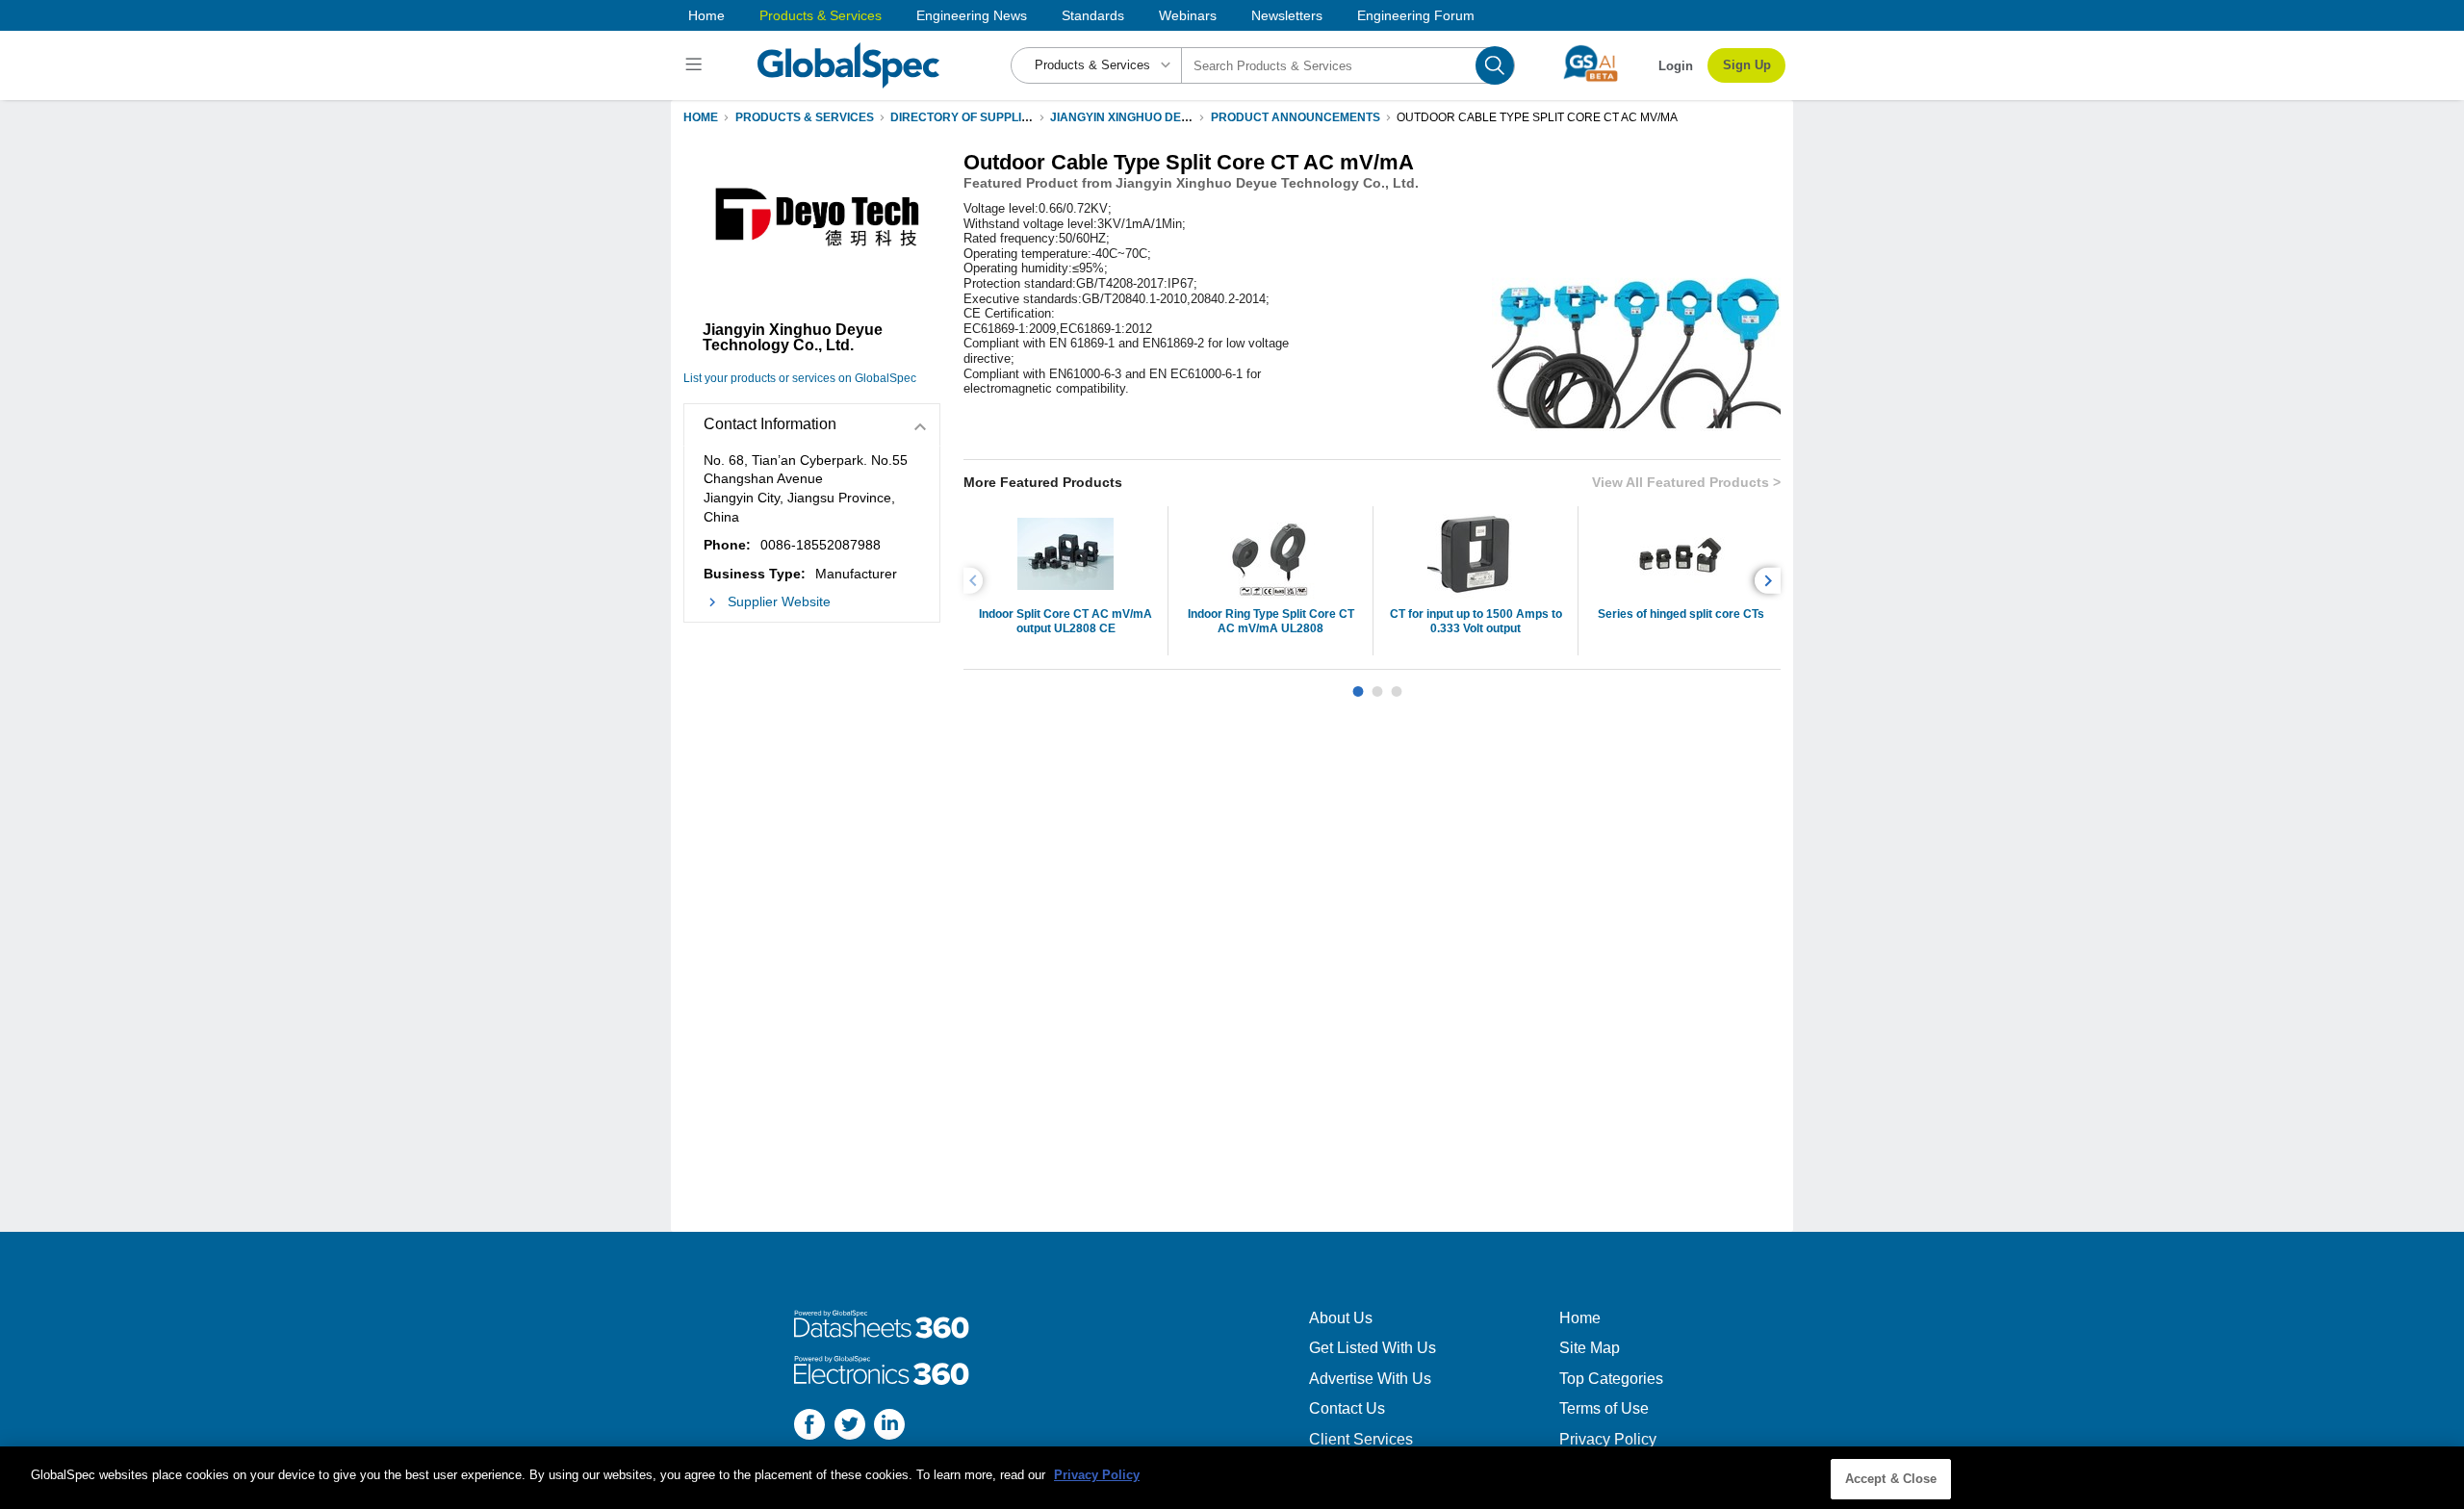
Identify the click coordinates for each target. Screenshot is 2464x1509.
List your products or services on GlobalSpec (800, 378)
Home (706, 15)
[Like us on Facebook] (809, 1427)
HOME (701, 117)
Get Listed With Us (1373, 1348)
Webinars (1188, 15)
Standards (1093, 15)
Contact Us (1347, 1408)
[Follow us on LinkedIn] (889, 1427)
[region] (1232, 1478)
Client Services (1361, 1439)
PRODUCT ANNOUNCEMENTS (1296, 117)
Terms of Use (1604, 1408)
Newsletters (1287, 15)
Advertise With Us (1370, 1379)
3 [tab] (1397, 684)
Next (1771, 581)
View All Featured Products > (1686, 482)
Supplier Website (779, 601)
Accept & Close (1891, 1479)
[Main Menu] (696, 65)
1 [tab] (1358, 684)
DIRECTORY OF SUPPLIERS (968, 117)
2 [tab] (1377, 684)
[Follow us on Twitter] (850, 1427)
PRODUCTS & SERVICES (805, 117)
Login (1676, 66)
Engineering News (972, 15)
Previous (976, 581)
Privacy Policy (1608, 1439)
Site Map (1590, 1348)
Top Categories (1611, 1379)
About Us (1341, 1318)
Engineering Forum (1416, 15)
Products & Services (821, 15)
